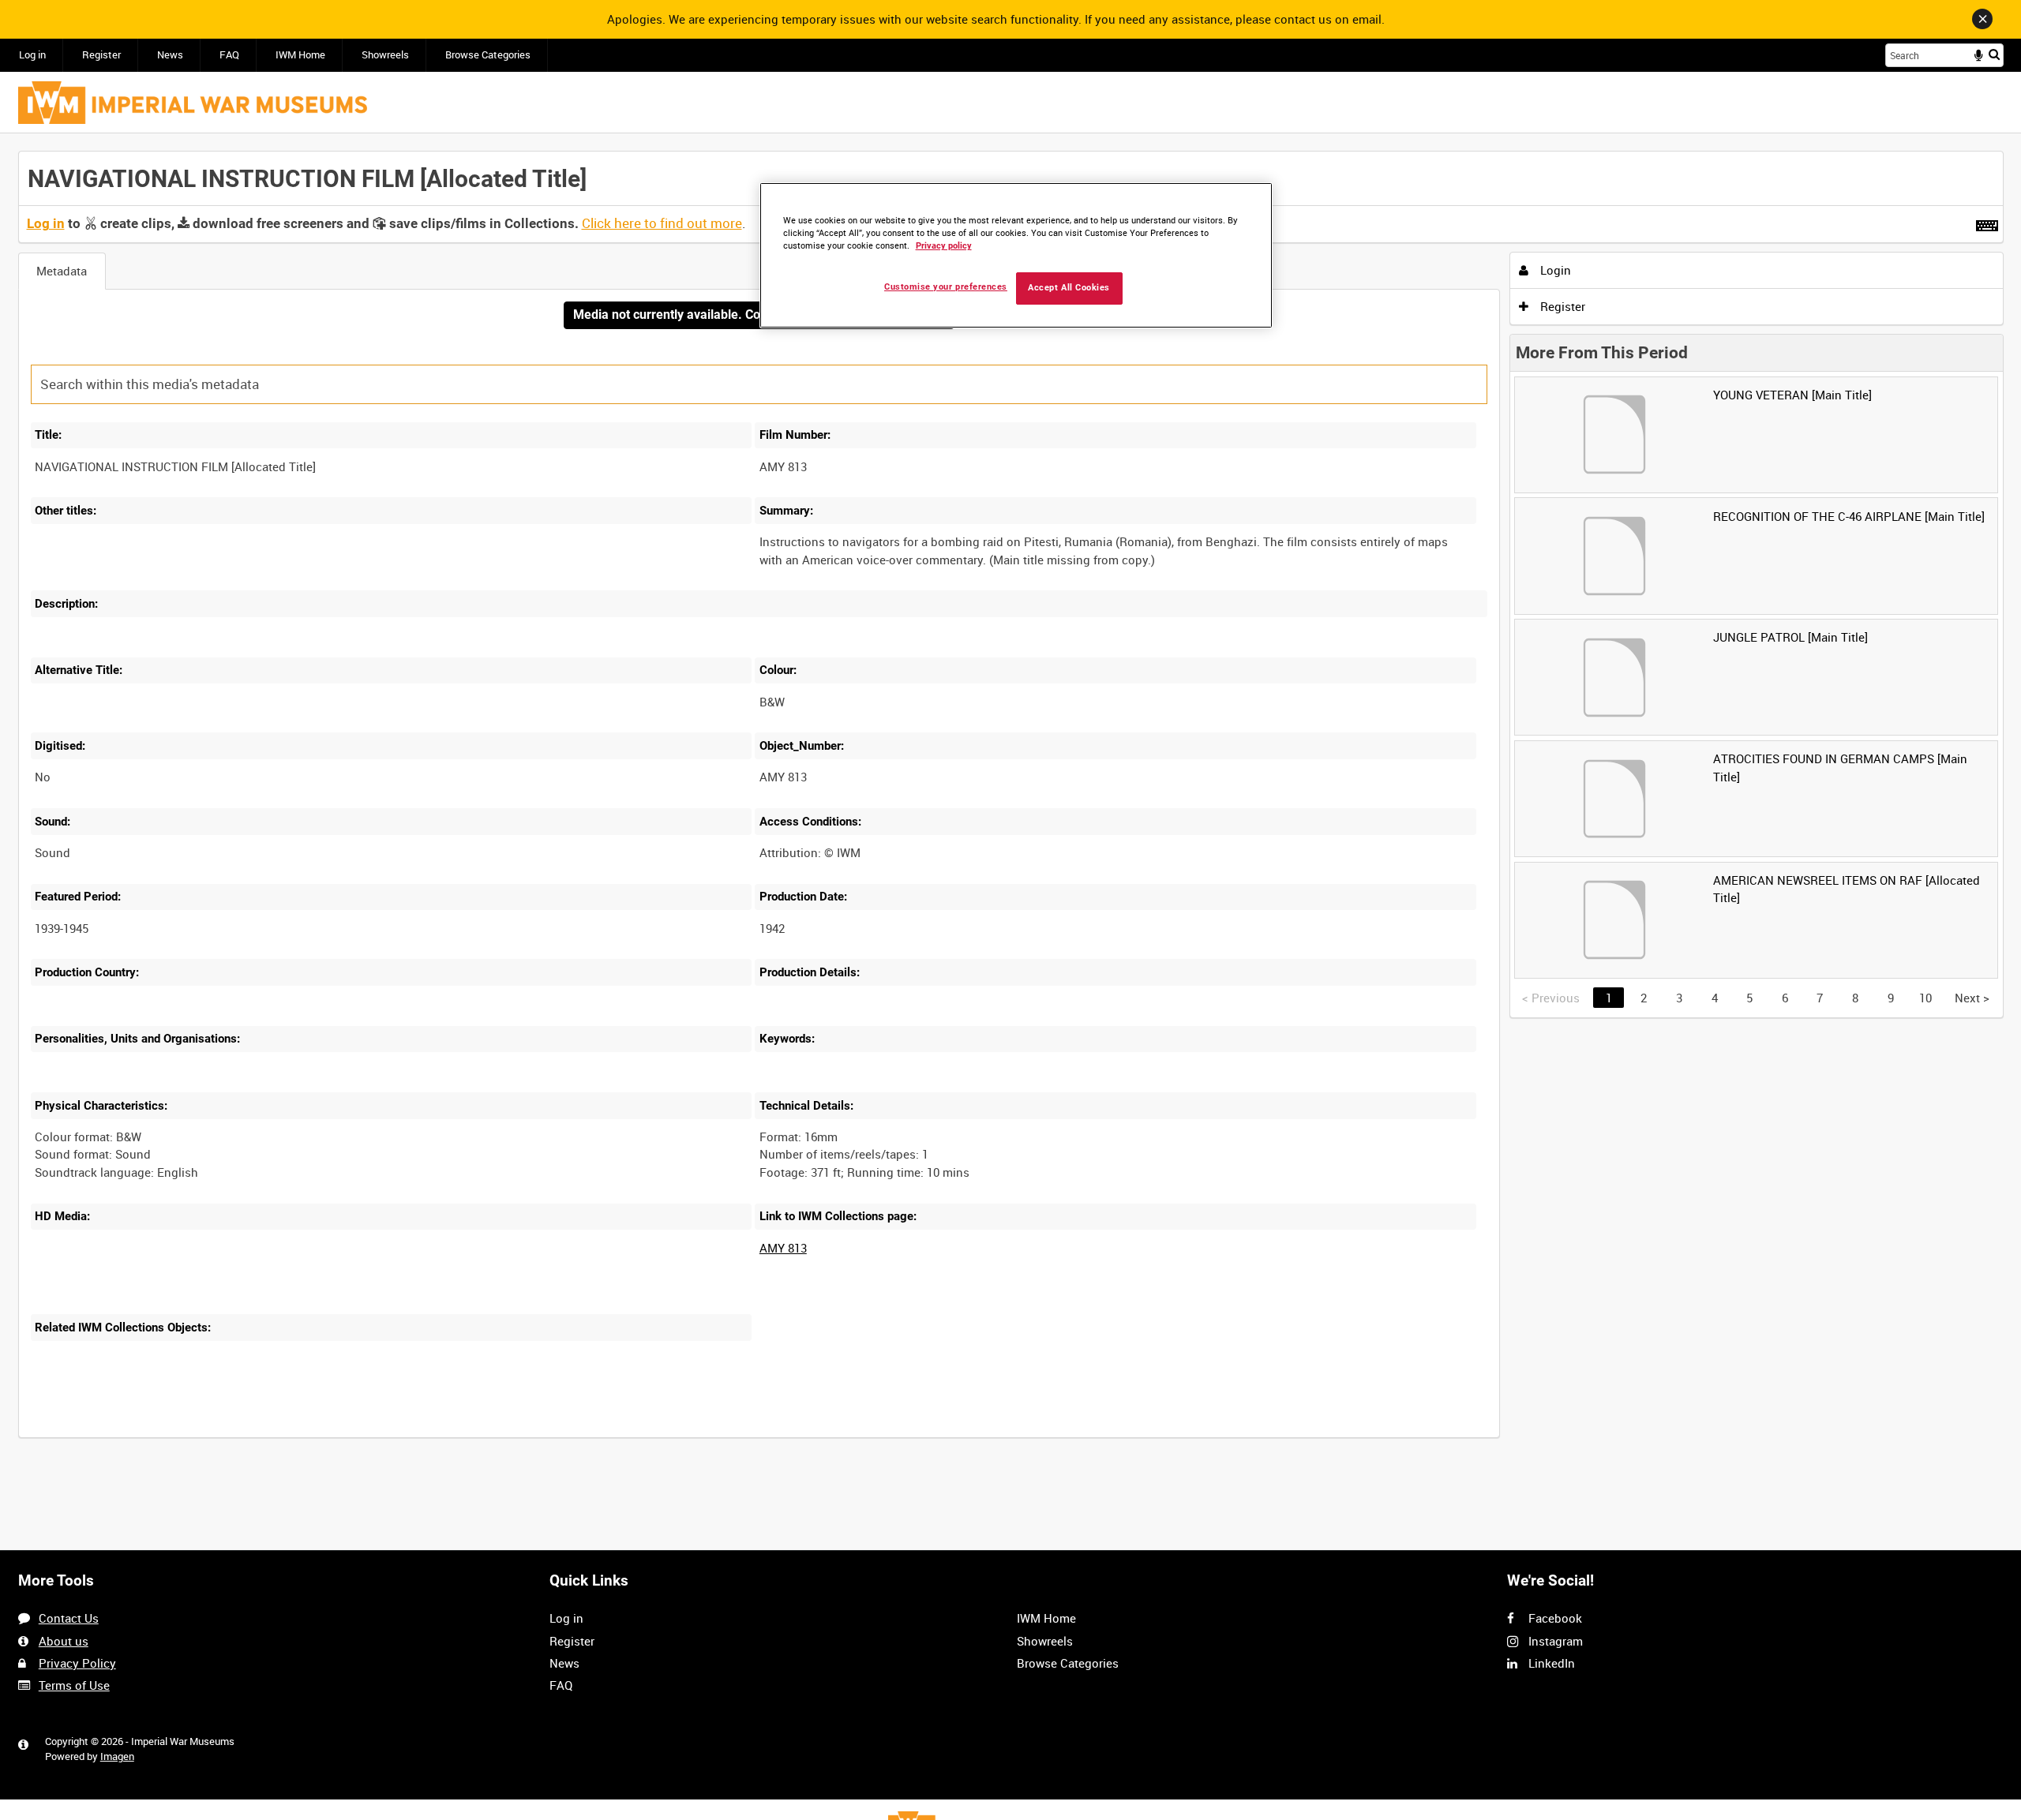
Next (1972, 998)
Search (1994, 54)
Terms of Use (74, 1685)
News (170, 55)
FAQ (229, 55)
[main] (1011, 803)
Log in (32, 55)
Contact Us (69, 1618)
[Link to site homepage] (193, 103)
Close (1982, 19)
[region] (1016, 255)
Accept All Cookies (1069, 288)
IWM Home (300, 55)
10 (1925, 998)
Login (1554, 270)
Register (101, 55)
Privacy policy (944, 246)
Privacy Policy (77, 1663)
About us (64, 1641)
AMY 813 (783, 1248)
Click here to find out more (662, 223)
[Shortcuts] (1987, 223)
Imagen (117, 1756)
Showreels (385, 55)
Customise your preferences (946, 287)
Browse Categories (488, 55)
